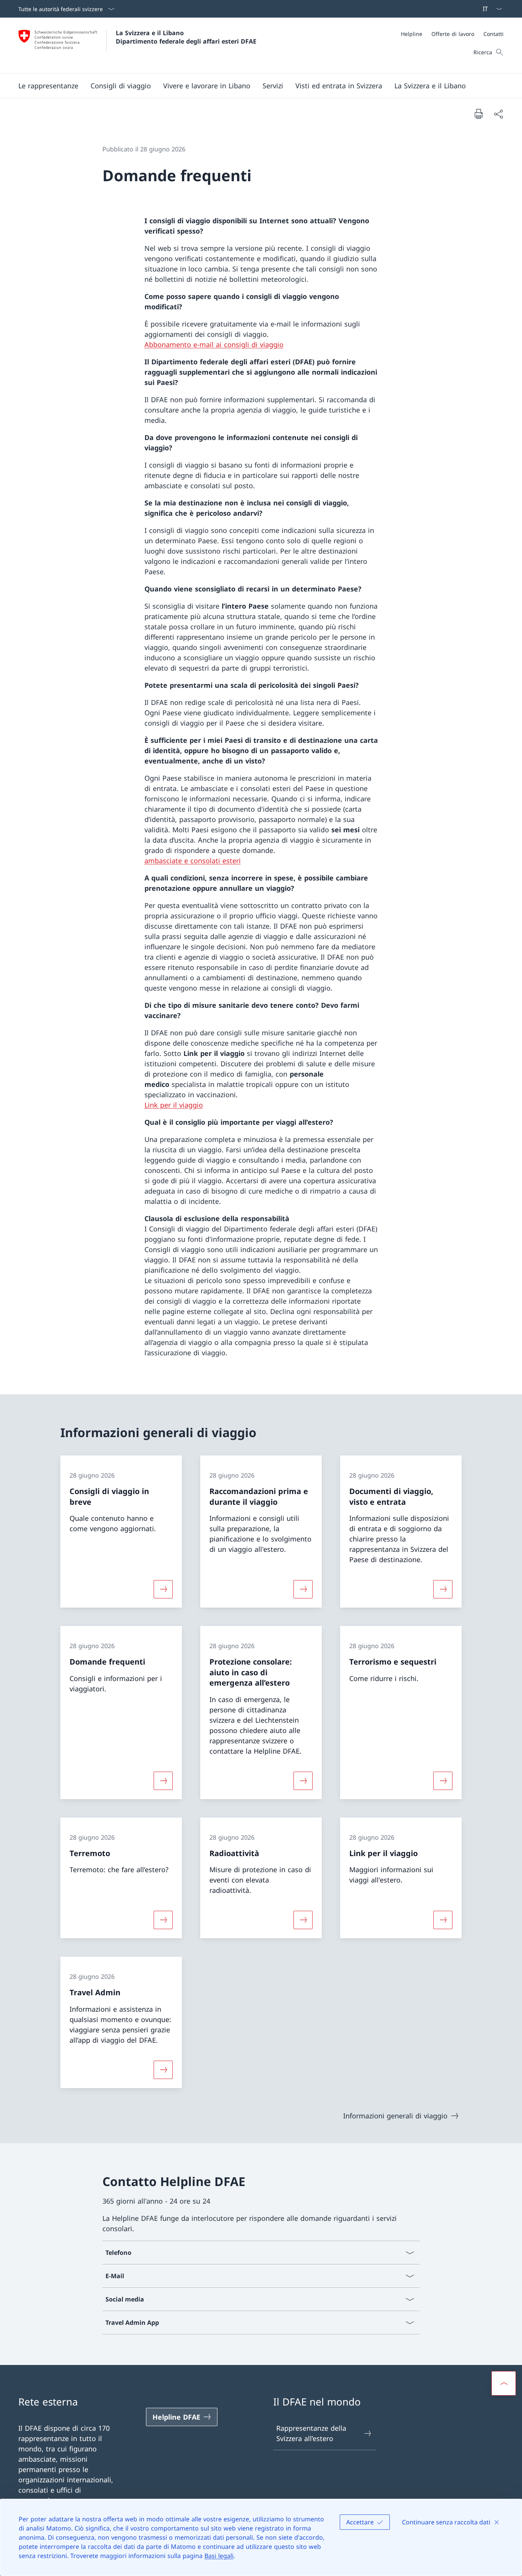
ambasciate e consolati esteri (193, 861)
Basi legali (219, 2556)
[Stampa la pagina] (478, 114)
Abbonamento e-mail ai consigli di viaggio (214, 344)
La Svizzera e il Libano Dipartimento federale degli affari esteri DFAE (186, 37)
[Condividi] (498, 114)
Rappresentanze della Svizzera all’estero (311, 2433)
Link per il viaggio (174, 1105)
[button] (48, 86)
